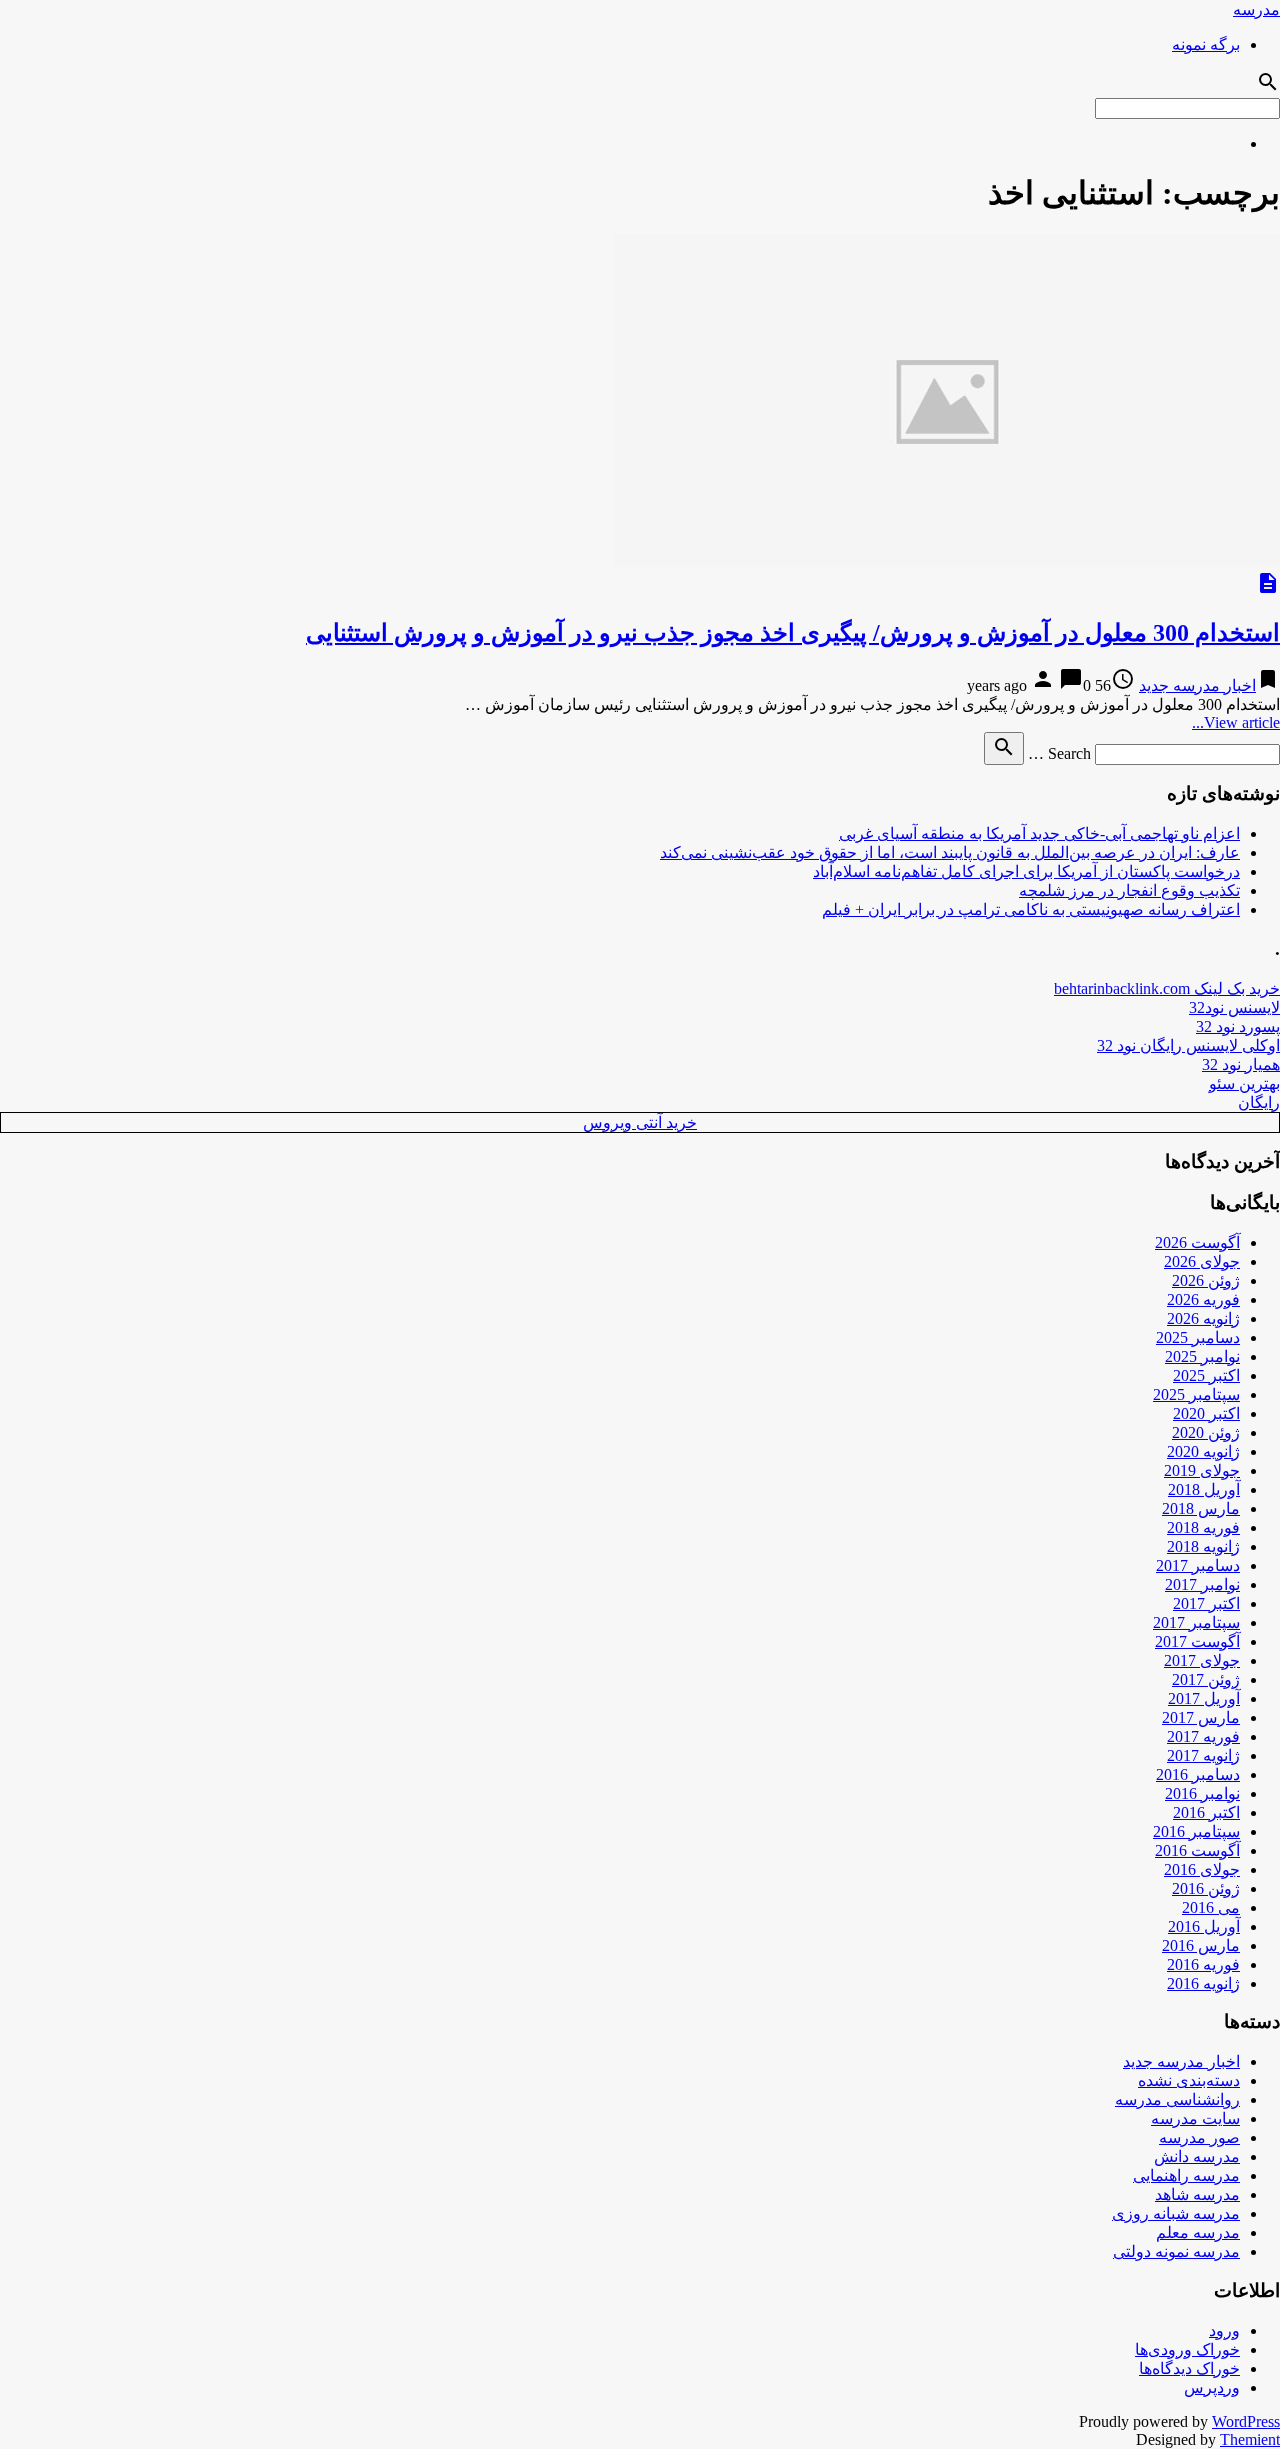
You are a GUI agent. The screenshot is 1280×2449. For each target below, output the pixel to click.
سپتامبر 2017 (1196, 1622)
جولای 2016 (1202, 1869)
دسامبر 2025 (1198, 1337)
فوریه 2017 (1203, 1736)
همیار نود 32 (1241, 1064)
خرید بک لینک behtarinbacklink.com (1167, 988)
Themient (1250, 2439)
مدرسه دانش (1197, 2156)
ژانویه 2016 (1203, 1983)
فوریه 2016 (1203, 1964)
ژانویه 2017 (1203, 1755)
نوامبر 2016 (1202, 1793)
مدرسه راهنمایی (1186, 2175)
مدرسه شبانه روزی (1176, 2213)
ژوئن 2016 (1206, 1888)
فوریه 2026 (1203, 1299)
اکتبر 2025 (1206, 1375)
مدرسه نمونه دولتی (1176, 2251)
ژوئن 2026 (1206, 1280)
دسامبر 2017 (1198, 1565)
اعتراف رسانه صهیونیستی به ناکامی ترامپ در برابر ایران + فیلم (1031, 909)
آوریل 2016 (1204, 1926)
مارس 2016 (1201, 1945)
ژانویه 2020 (1203, 1451)
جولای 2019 (1202, 1470)
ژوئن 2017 (1206, 1679)
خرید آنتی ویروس (640, 1122)
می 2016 (1211, 1907)
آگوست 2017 (1197, 1641)
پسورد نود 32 (1238, 1026)
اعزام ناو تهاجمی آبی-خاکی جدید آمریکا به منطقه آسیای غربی (1039, 833)
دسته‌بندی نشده (1189, 2080)
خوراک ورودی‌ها (1187, 2349)
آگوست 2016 (1197, 1850)
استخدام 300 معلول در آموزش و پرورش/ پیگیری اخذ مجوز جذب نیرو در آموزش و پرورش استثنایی (793, 633)
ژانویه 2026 (1203, 1318)
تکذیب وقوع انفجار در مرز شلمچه (1129, 890)
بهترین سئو (1244, 1083)
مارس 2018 (1201, 1508)
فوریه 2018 (1203, 1527)
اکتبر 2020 (1206, 1413)
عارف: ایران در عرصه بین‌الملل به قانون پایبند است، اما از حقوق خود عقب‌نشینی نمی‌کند (950, 852)
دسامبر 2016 (1198, 1774)
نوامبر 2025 (1202, 1356)
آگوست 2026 (1197, 1242)
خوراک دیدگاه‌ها (1189, 2368)
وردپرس (1212, 2387)
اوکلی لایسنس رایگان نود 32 (1188, 1045)
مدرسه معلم (1198, 2232)
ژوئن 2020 (1206, 1432)
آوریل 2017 (1204, 1698)
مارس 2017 (1201, 1717)
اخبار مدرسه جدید (1197, 685)
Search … (1059, 753)
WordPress (1246, 2421)
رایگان (1259, 1102)
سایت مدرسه (1195, 2118)
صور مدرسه (1199, 2137)
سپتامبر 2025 (1196, 1394)
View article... (1236, 722)
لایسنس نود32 (1234, 1007)
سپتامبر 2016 (1196, 1831)
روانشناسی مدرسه (1177, 2099)
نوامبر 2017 (1202, 1584)
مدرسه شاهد (1197, 2194)
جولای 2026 (1202, 1261)
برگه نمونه (1206, 44)
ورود (1224, 2330)
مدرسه (1256, 9)
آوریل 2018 (1204, 1489)
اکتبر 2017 (1206, 1603)
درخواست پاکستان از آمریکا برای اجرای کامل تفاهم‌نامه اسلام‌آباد (1026, 871)
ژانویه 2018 (1203, 1546)
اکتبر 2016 (1206, 1812)
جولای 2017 (1202, 1660)
